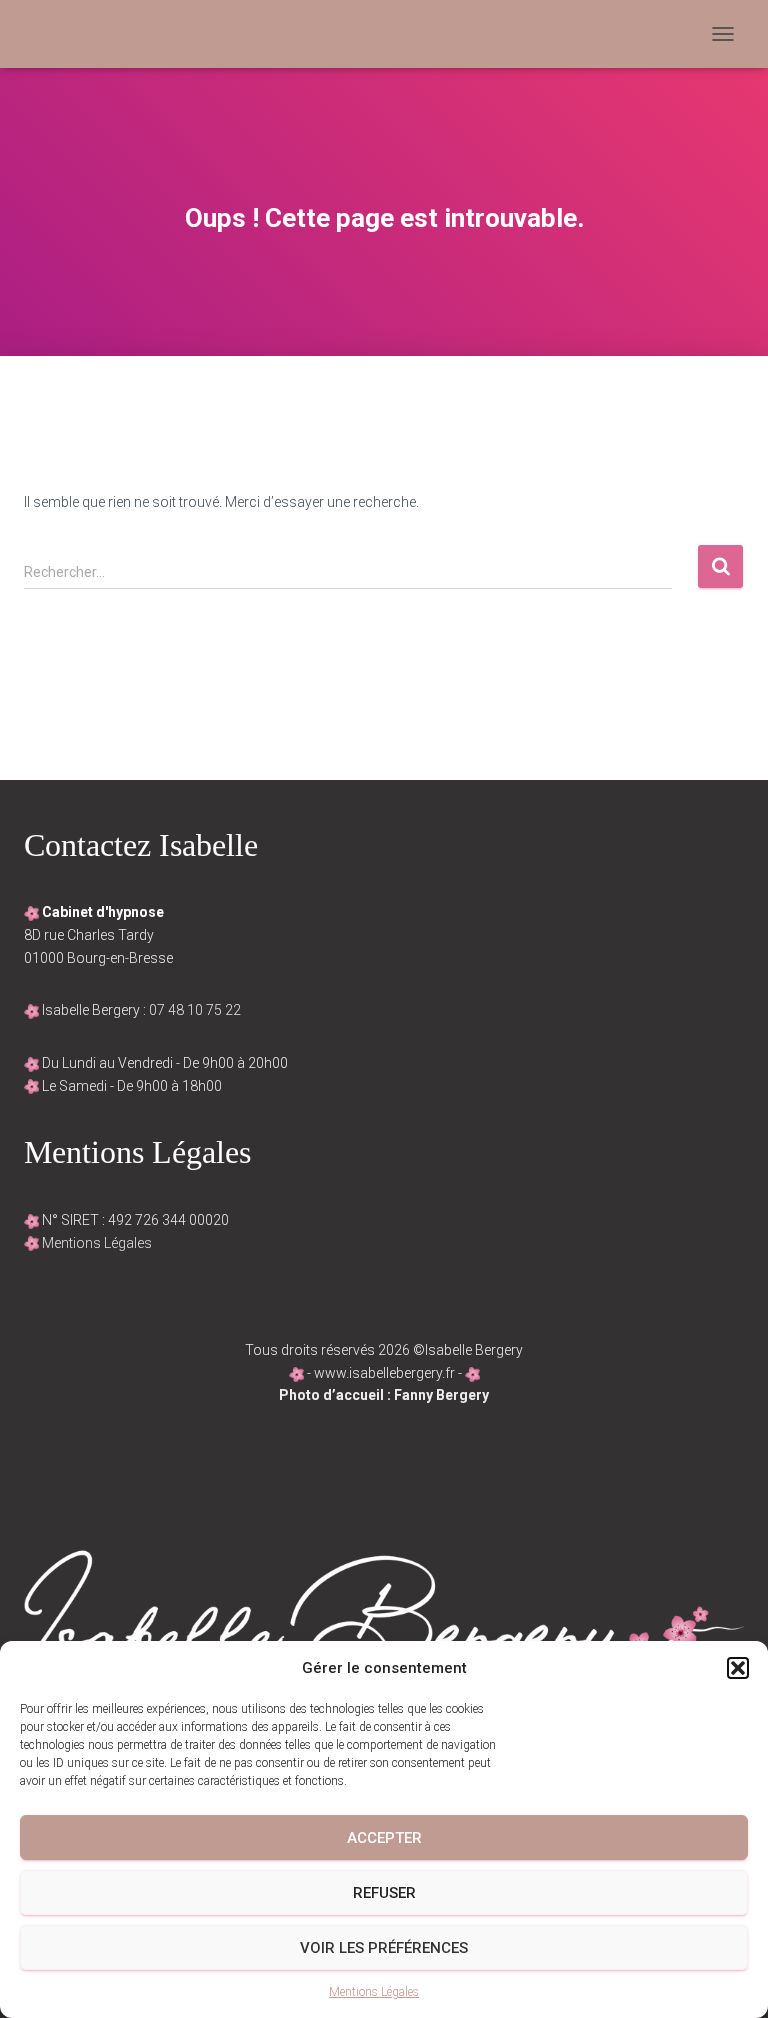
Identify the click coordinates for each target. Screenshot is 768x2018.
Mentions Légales (374, 1992)
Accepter (384, 1838)
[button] (738, 1668)
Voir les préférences (384, 1948)
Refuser (384, 1893)
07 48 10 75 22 (195, 1010)
